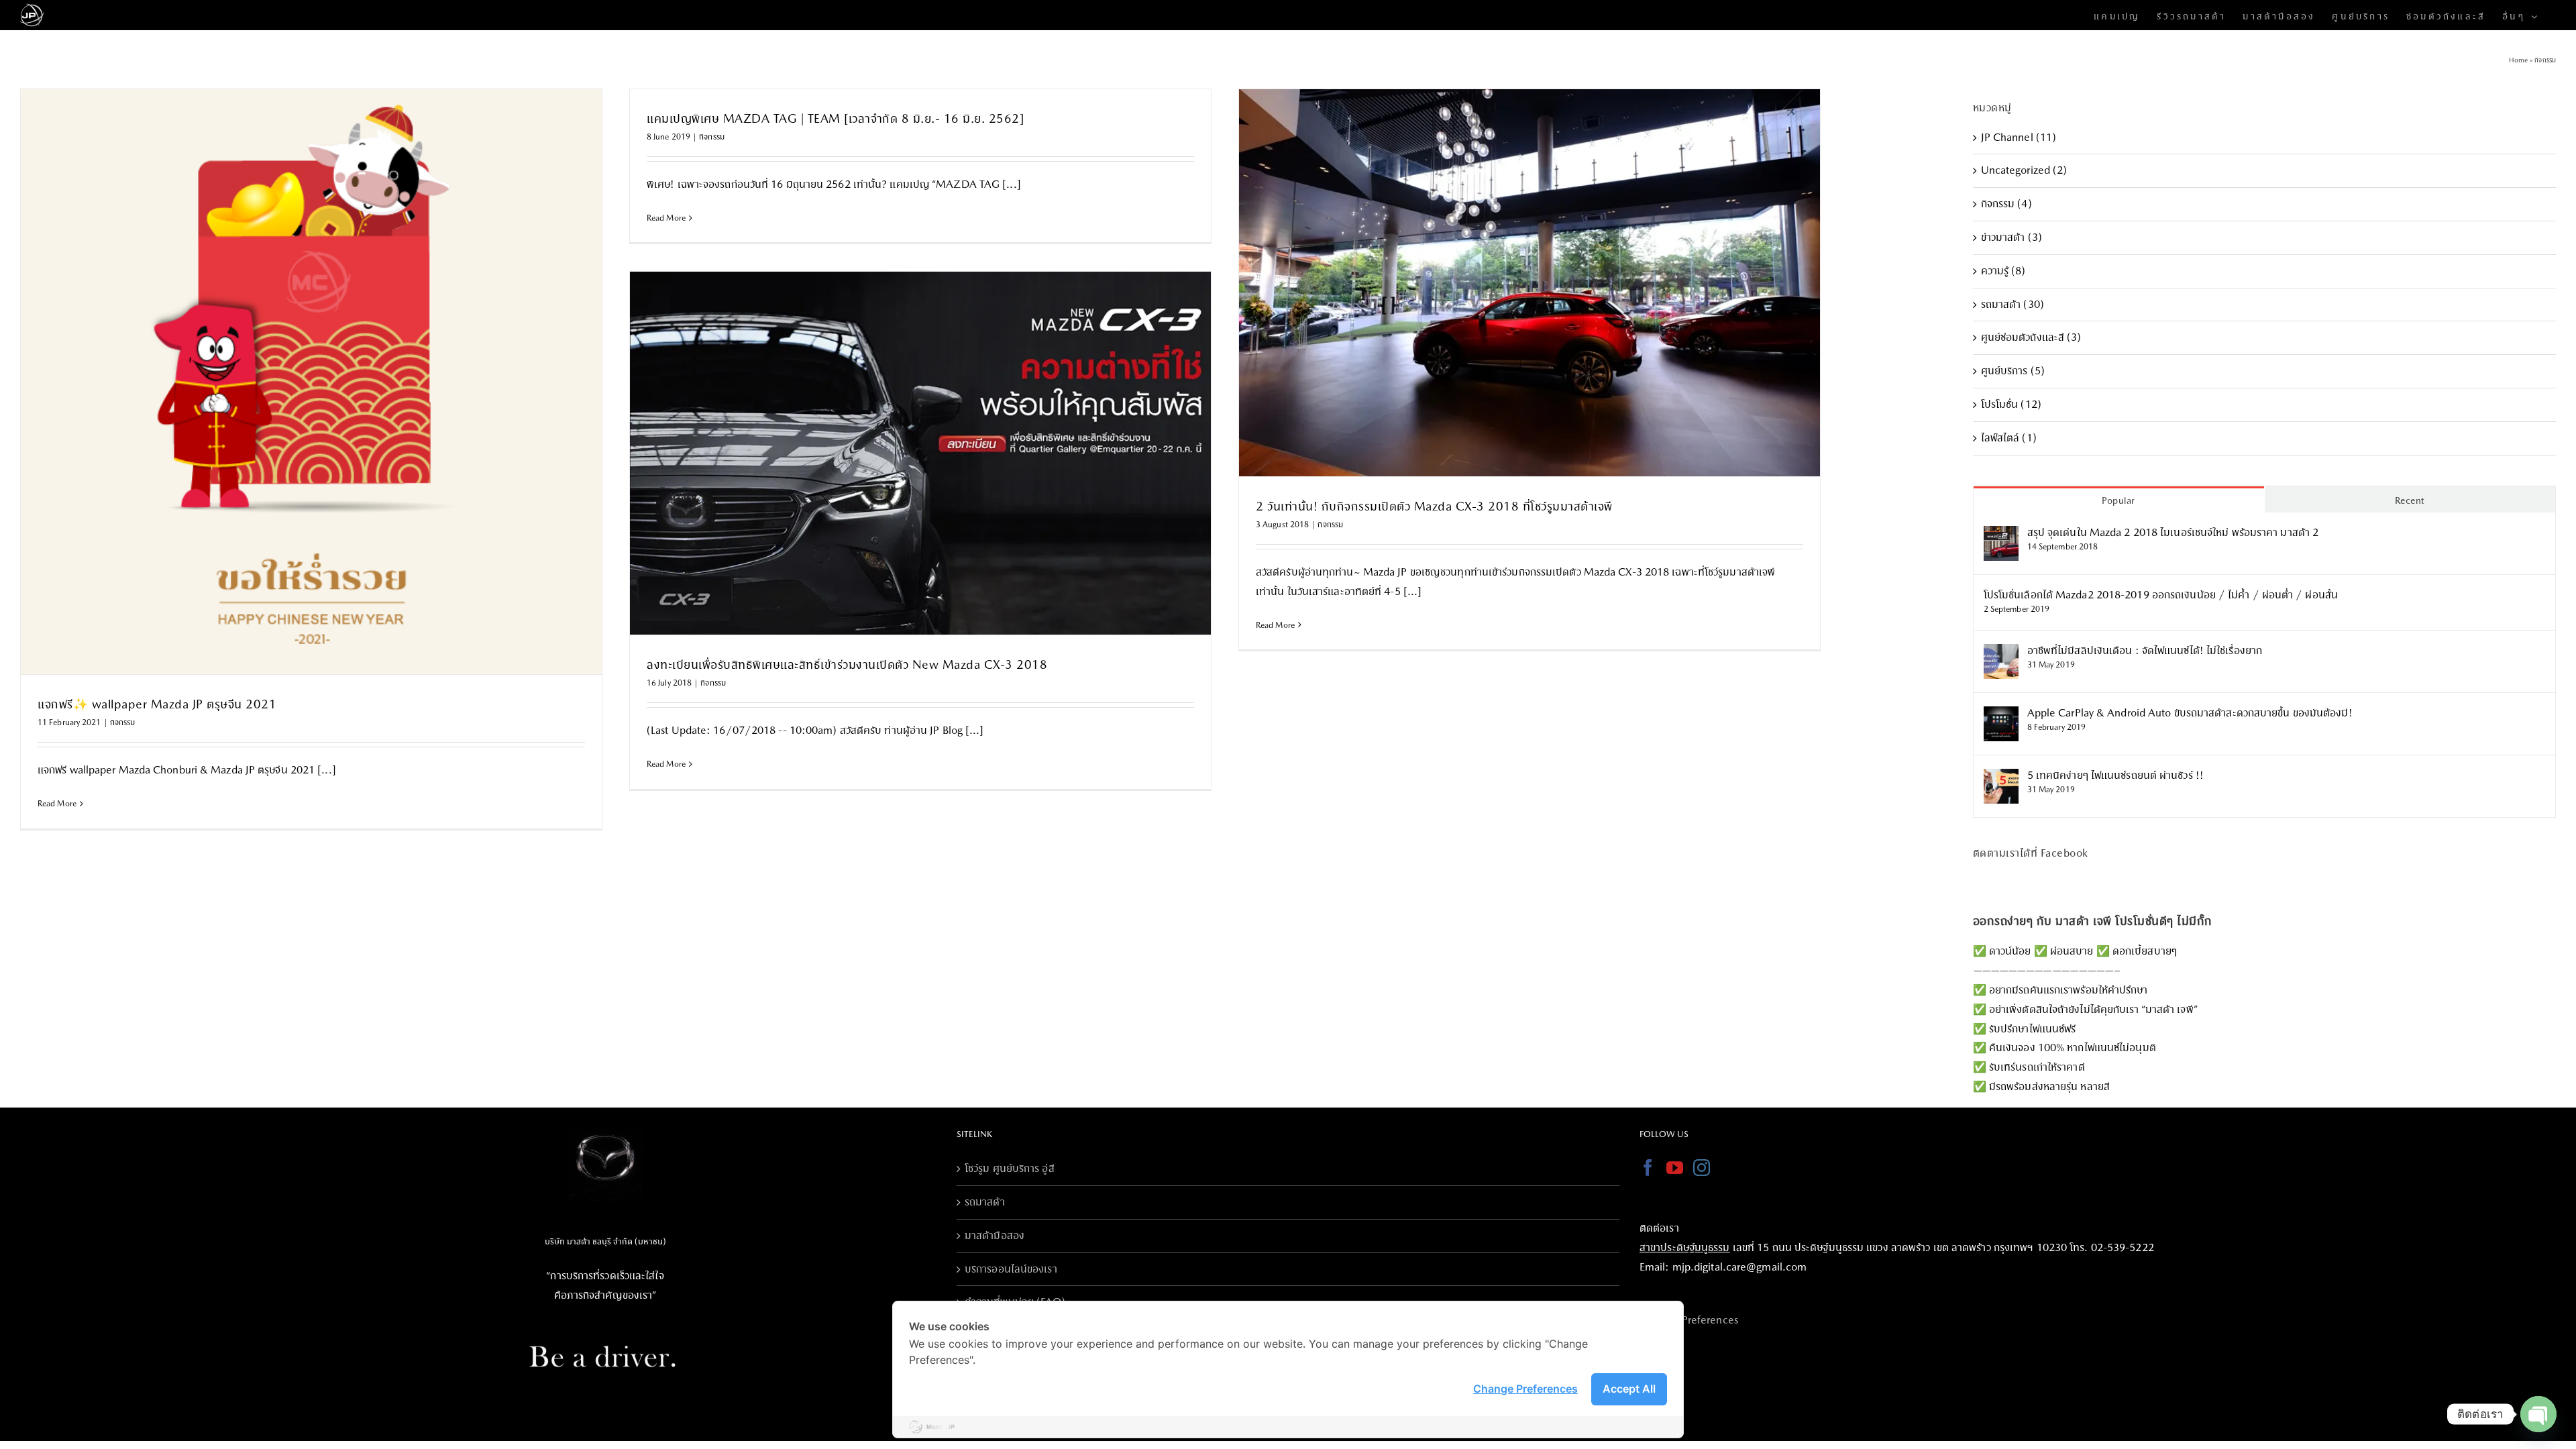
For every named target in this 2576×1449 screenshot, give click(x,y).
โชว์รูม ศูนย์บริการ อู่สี (1010, 1168)
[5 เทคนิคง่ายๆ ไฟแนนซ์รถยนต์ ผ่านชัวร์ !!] (2001, 778)
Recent (2410, 500)
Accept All (1629, 1389)
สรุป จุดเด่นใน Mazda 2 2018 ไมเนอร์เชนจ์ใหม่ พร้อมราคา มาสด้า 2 (2173, 532)
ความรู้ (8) (2003, 271)
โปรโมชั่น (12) (2011, 404)
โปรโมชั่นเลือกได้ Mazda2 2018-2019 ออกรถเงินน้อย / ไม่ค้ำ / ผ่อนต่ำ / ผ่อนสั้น (2161, 595)
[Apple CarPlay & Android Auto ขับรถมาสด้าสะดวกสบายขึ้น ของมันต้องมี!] (2001, 715)
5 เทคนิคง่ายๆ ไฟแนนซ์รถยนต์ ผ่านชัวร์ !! (2115, 775)
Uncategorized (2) (2024, 170)
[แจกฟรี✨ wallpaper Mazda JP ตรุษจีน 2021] (311, 382)
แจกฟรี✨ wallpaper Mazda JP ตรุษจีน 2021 (157, 704)
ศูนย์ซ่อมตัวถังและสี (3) (2031, 337)
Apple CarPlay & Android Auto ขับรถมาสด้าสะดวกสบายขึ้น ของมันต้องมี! (2190, 713)
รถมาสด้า (985, 1202)
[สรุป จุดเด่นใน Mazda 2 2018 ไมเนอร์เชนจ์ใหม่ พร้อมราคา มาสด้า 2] (2001, 535)
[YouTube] (1675, 1168)
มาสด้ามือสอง (995, 1235)
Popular (2118, 500)
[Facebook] (1648, 1168)
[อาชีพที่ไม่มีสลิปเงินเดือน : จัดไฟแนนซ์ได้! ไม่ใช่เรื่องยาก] (2001, 653)
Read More (57, 804)
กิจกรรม (123, 722)
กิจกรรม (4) (2006, 204)
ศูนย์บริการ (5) (2013, 371)
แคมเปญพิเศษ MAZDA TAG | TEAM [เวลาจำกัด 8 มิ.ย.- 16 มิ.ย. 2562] (835, 118)
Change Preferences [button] (1525, 1389)
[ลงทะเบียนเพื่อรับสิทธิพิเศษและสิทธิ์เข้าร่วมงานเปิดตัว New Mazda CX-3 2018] (920, 453)
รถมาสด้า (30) (2012, 304)
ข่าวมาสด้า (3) (2011, 237)
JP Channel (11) (2019, 137)
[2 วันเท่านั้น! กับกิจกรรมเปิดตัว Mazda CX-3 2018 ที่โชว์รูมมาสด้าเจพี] (1529, 283)
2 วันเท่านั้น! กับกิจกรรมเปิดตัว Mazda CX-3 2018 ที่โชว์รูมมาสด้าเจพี (1434, 506)
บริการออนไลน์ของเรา (1011, 1269)
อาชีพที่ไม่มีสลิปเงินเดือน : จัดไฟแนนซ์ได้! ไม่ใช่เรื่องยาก (2145, 650)
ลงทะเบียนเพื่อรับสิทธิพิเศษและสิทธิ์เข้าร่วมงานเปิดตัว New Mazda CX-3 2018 (847, 664)
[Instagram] (1702, 1168)
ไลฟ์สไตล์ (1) (2009, 438)
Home (2518, 60)
